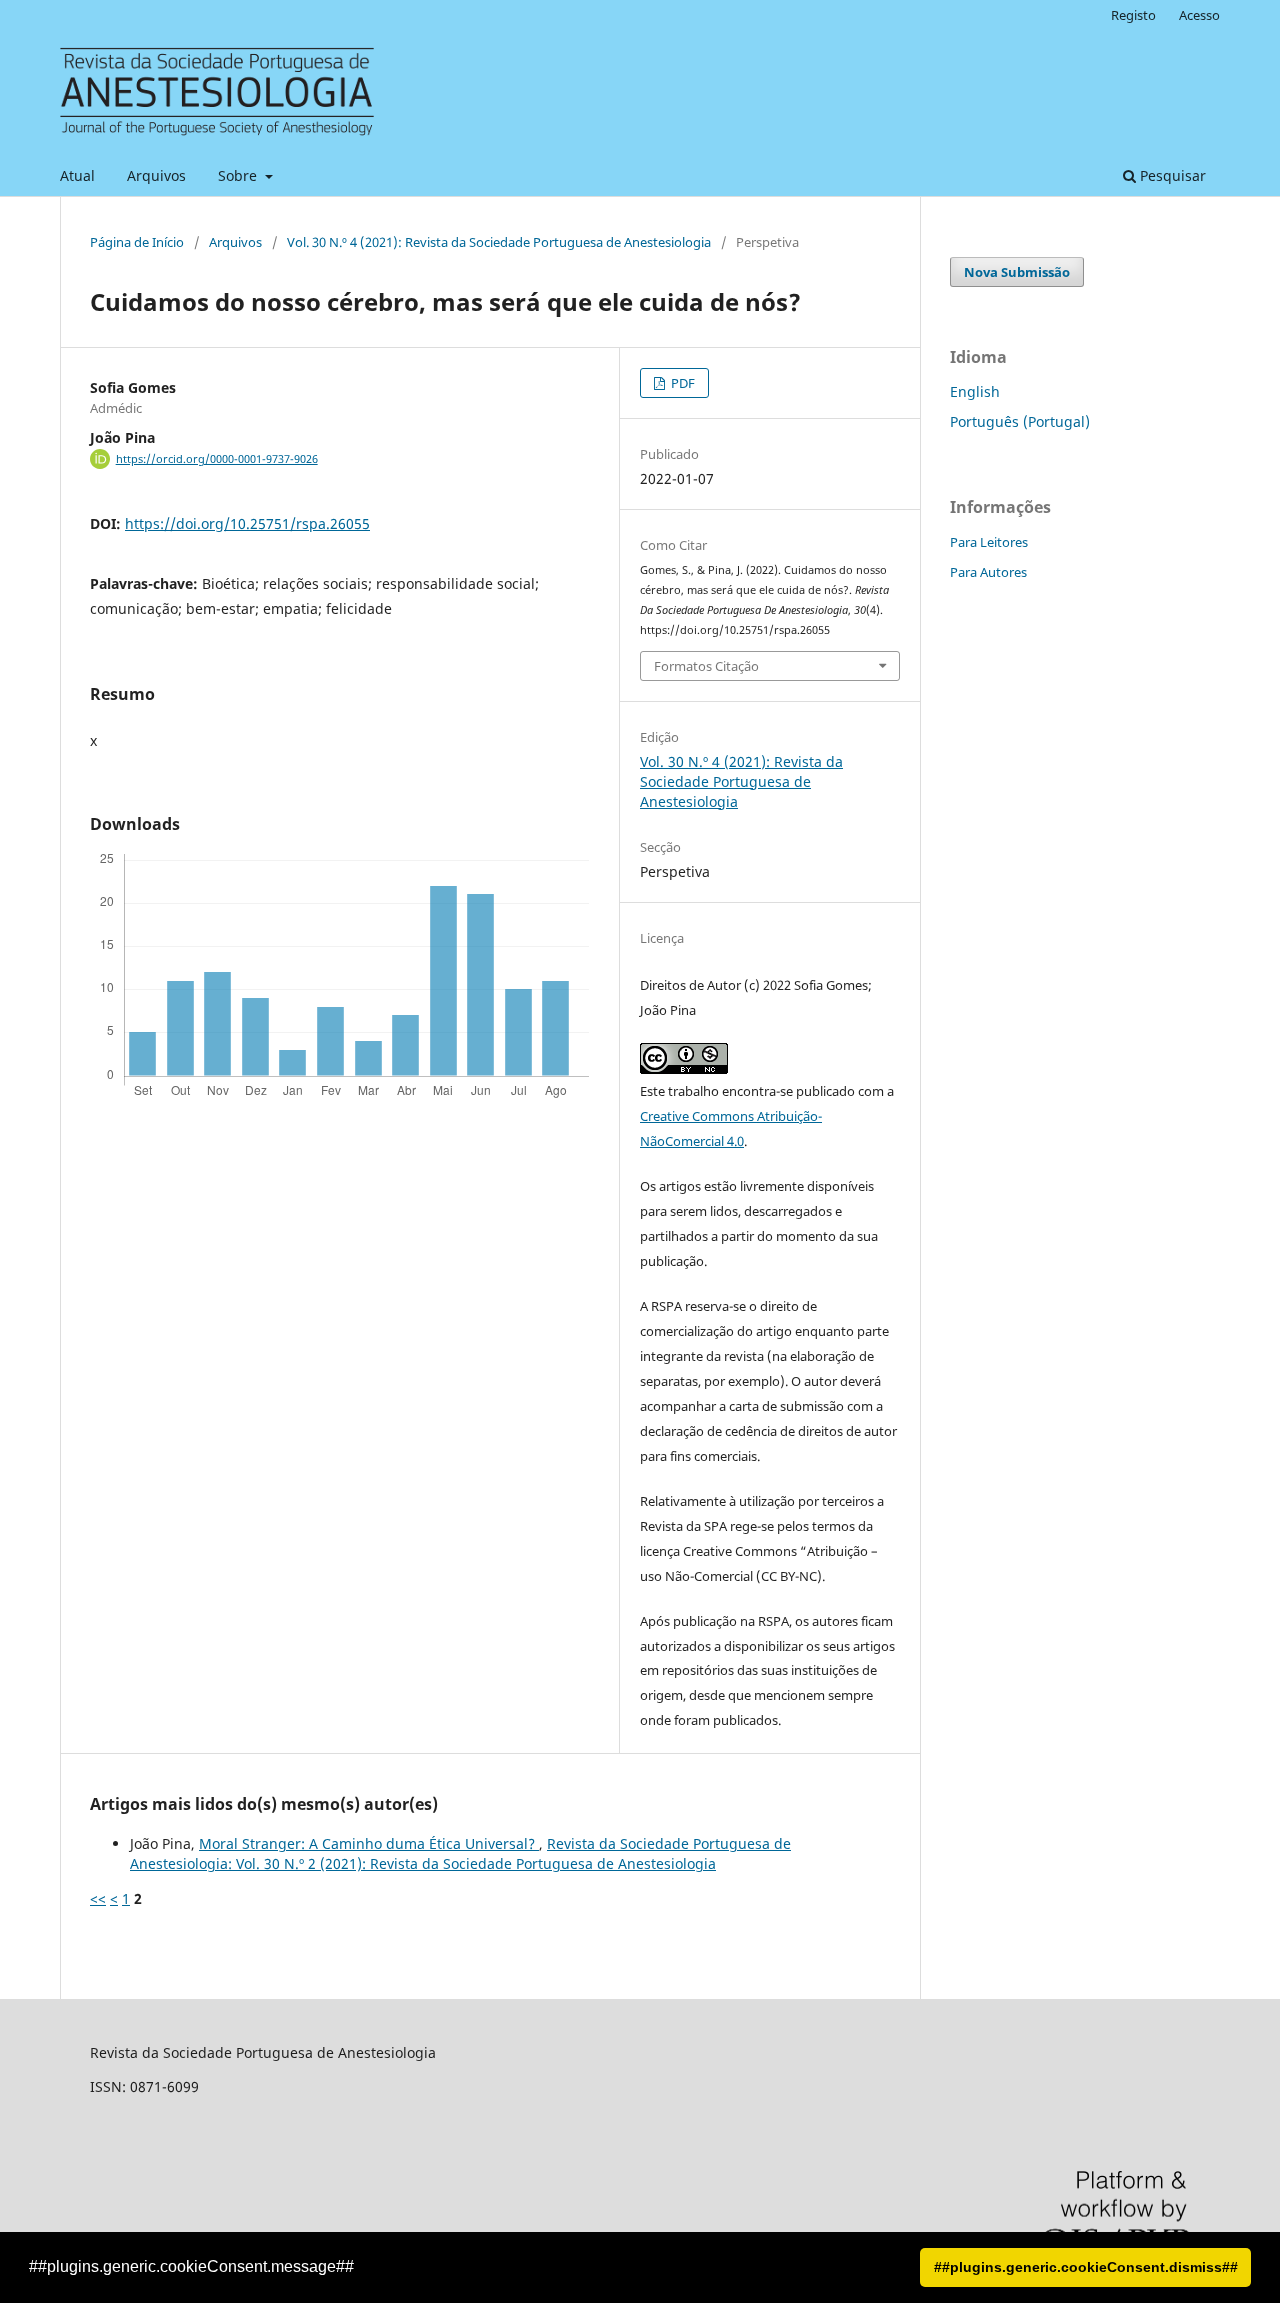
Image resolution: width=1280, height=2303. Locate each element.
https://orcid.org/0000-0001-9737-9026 (217, 459)
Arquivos (156, 175)
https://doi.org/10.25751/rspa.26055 (247, 523)
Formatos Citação (706, 666)
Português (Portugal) (1020, 421)
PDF (681, 383)
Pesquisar (1171, 175)
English (975, 391)
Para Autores (988, 572)
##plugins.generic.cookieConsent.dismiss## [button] (1086, 2267)
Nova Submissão (1017, 272)
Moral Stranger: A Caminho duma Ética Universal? (369, 1843)
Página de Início (137, 242)
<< (98, 1898)
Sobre (239, 175)
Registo (1133, 15)
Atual (77, 175)
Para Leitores (989, 542)
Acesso (1199, 15)
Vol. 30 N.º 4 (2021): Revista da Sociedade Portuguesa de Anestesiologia (499, 242)
